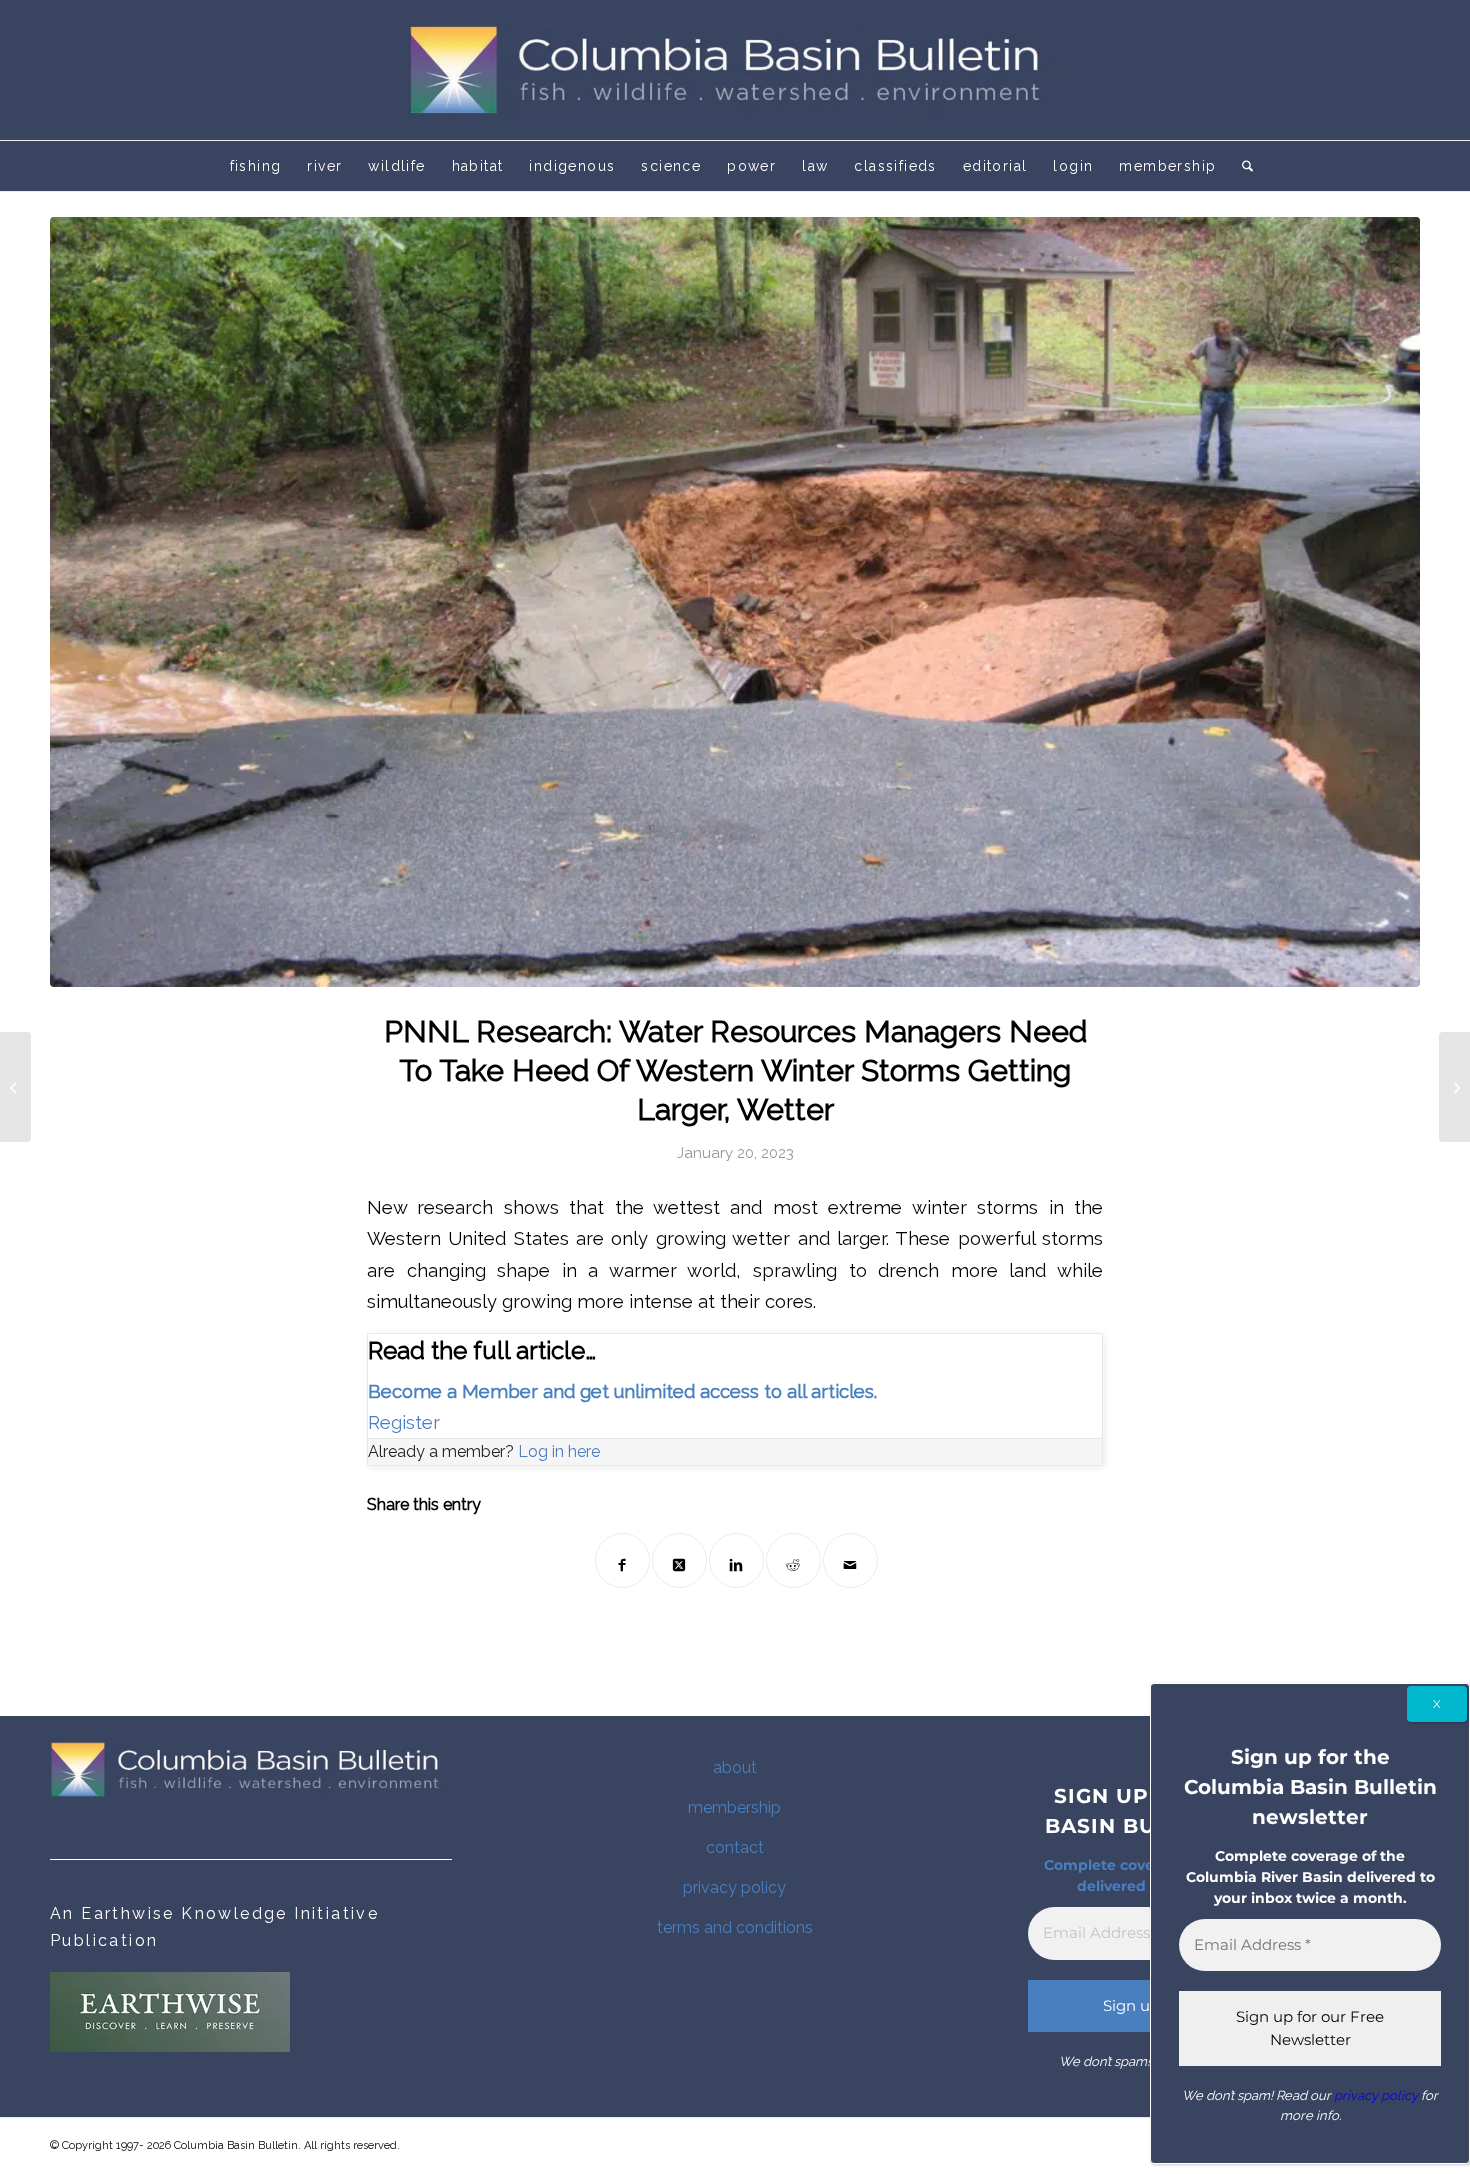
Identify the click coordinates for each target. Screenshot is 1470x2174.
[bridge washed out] (735, 602)
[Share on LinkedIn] (736, 1560)
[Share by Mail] (850, 1560)
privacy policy (734, 1887)
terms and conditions (735, 1927)
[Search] (1241, 166)
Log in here (559, 1451)
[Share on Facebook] (622, 1560)
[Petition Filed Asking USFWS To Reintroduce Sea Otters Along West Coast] (15, 1087)
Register (404, 1422)
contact (735, 1847)
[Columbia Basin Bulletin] (735, 70)
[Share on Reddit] (793, 1560)
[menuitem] (256, 166)
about (735, 1767)
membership (734, 1807)
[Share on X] (679, 1560)
